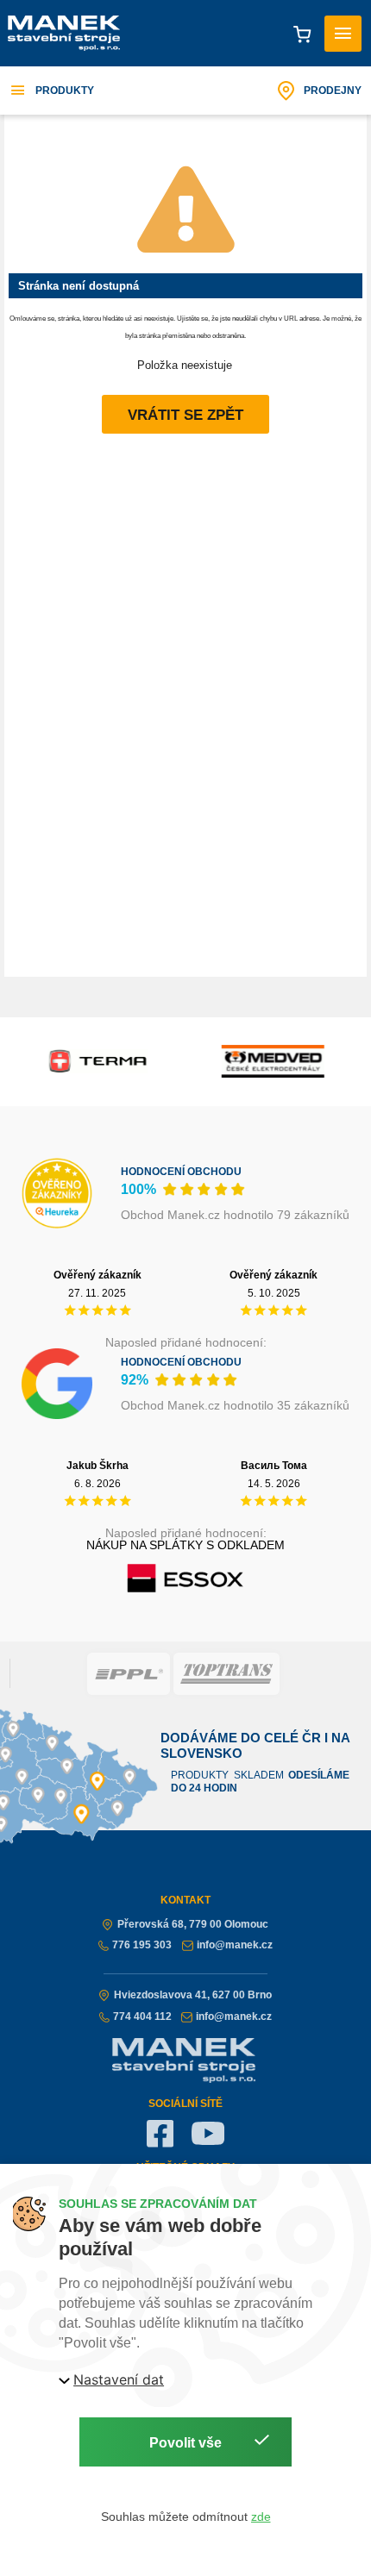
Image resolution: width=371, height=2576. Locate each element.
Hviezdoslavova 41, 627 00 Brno (192, 1995)
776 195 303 (142, 1945)
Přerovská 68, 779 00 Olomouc (192, 1924)
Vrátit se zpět (185, 415)
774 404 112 (142, 2016)
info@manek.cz (235, 1945)
